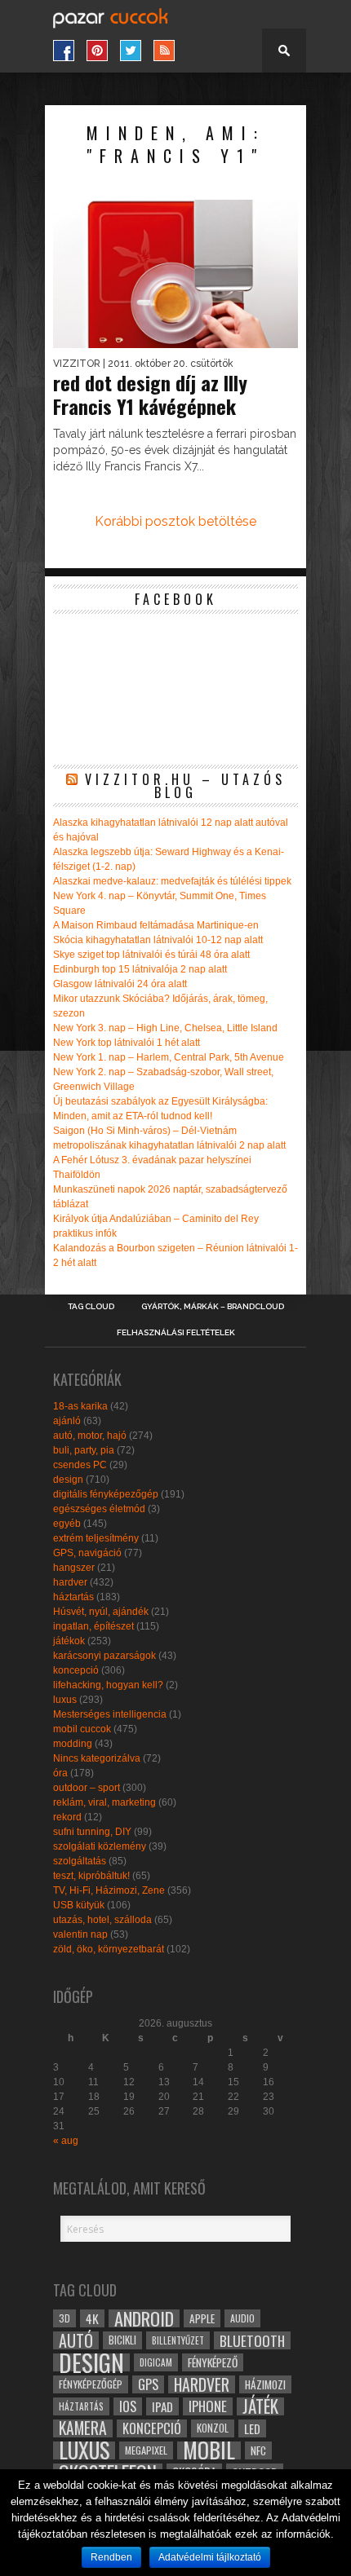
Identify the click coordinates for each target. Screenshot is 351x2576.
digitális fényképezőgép (106, 1494)
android (144, 2318)
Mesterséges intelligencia (110, 1714)
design (68, 1480)
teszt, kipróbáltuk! (91, 1876)
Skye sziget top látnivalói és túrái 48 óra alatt (151, 955)
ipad (162, 2406)
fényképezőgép (91, 2384)
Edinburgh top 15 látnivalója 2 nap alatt (140, 969)
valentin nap (80, 1934)
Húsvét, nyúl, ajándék (101, 1612)
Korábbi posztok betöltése (175, 521)
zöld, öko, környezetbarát (109, 1949)
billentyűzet (178, 2340)
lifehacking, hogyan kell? (108, 1685)
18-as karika (80, 1406)
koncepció (76, 1670)
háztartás (73, 1597)
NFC (258, 2450)
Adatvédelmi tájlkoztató (210, 2557)
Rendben (111, 2557)
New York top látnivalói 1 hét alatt (127, 1043)
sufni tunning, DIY (92, 1832)
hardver (70, 1582)
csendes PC (80, 1465)
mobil (209, 2450)
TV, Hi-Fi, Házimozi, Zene (109, 1890)
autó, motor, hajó (90, 1436)
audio (242, 2318)
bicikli (122, 2340)
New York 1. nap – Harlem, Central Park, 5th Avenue (169, 1057)
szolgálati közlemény (100, 1846)
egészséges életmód (99, 1509)
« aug (66, 2141)
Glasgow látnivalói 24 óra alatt (120, 984)
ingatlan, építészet (93, 1626)
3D (64, 2318)
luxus (65, 1700)
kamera (83, 2428)
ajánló (67, 1421)
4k (92, 2318)
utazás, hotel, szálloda (102, 1920)
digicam (156, 2362)
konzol (213, 2428)
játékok (69, 1641)
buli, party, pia (84, 1450)
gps (148, 2384)
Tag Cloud (91, 1307)
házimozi (265, 2384)
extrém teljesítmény (96, 1538)
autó (76, 2340)
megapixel (146, 2450)
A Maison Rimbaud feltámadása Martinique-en (156, 925)
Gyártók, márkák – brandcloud (213, 1307)
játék (260, 2406)
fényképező (213, 2362)
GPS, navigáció (87, 1553)
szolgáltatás (80, 1861)
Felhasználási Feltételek (176, 1333)
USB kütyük (79, 1905)
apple (202, 2318)
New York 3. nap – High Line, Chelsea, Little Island (165, 1028)
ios (128, 2406)
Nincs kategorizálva (97, 1758)
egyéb (67, 1524)
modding (73, 1744)
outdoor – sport (87, 1788)
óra (60, 1773)
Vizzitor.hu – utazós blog (185, 786)
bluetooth (252, 2340)
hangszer (74, 1568)
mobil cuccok (82, 1729)
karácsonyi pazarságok (104, 1656)
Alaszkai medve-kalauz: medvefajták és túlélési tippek (172, 881)
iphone (208, 2406)
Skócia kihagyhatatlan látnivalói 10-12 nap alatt (158, 940)
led (252, 2428)
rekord (67, 1817)
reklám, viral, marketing (104, 1802)
